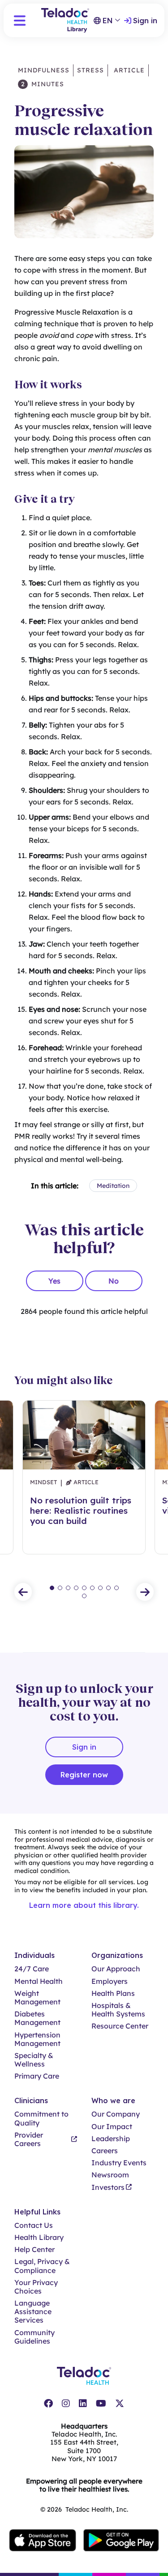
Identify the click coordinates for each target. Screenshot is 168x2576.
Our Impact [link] (112, 2127)
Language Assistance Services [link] (33, 2312)
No (114, 1281)
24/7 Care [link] (32, 1969)
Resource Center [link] (120, 2026)
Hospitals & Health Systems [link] (118, 2010)
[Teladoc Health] (84, 2376)
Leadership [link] (111, 2139)
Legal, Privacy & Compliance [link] (42, 2266)
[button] (20, 21)
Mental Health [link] (39, 1981)
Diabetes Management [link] (37, 2018)
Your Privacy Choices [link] (36, 2287)
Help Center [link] (34, 2250)
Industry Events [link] (119, 2163)
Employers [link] (110, 1981)
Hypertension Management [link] (37, 2039)
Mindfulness (44, 70)
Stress (90, 70)
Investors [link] (108, 2187)
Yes (54, 1281)
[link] (48, 2403)
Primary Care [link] (37, 2076)
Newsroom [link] (110, 2175)
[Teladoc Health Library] (65, 20)
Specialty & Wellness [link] (34, 2060)
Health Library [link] (39, 2237)
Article (128, 70)
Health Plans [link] (113, 1993)
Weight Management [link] (37, 1998)
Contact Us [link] (34, 2225)
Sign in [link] (145, 21)
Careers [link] (105, 2151)
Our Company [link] (116, 2114)
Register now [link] (84, 1775)
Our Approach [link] (116, 1969)
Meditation (113, 1186)
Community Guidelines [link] (34, 2337)
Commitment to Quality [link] (41, 2118)
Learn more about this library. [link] (84, 1905)
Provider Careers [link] (29, 2139)
